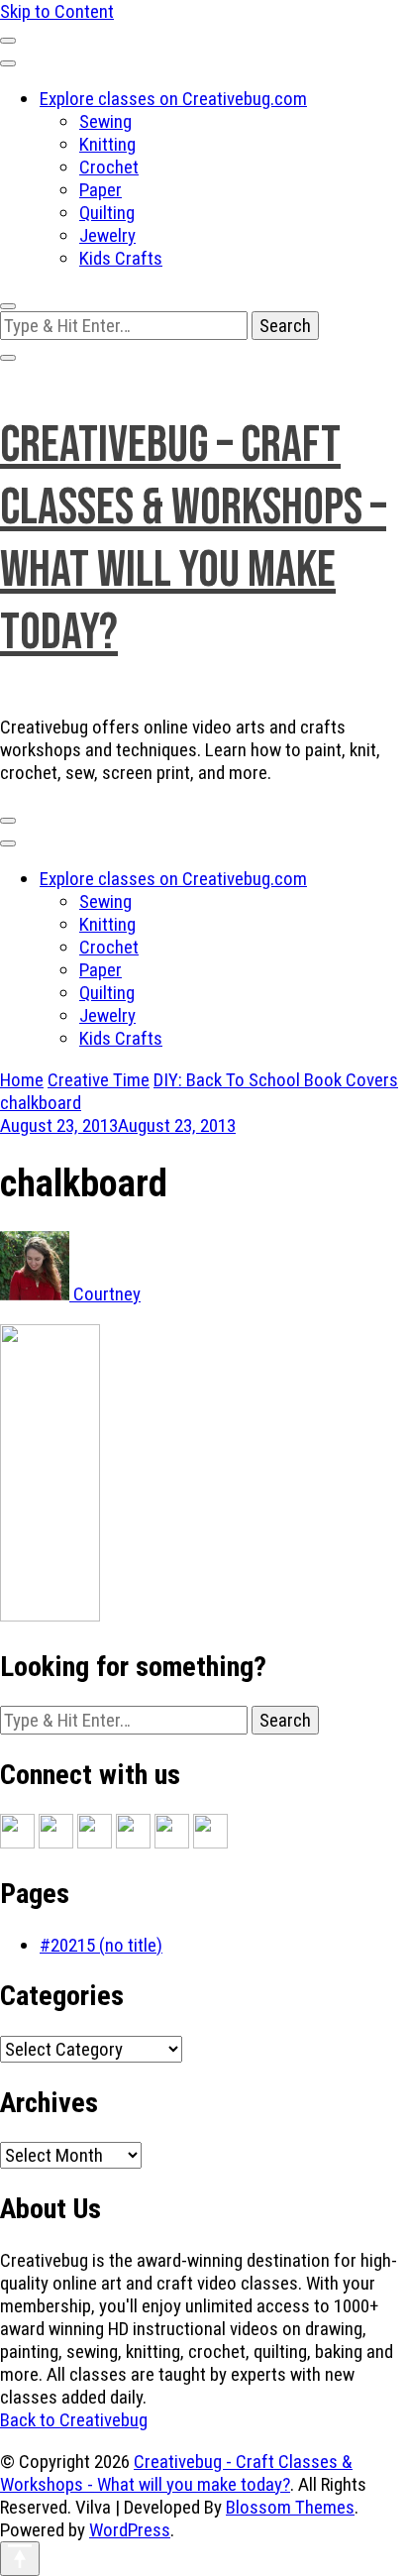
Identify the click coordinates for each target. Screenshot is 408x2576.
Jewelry (107, 235)
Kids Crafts (121, 258)
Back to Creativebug (74, 2420)
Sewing (105, 121)
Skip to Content (57, 11)
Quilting (107, 213)
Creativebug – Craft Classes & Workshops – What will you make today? (193, 539)
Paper (101, 190)
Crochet (109, 167)
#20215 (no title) (101, 1945)
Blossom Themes (290, 2507)
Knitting (107, 144)
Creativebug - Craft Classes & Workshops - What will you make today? (176, 2473)
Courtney (105, 1294)
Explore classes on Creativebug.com (173, 99)
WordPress (130, 2530)
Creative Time (99, 1080)
